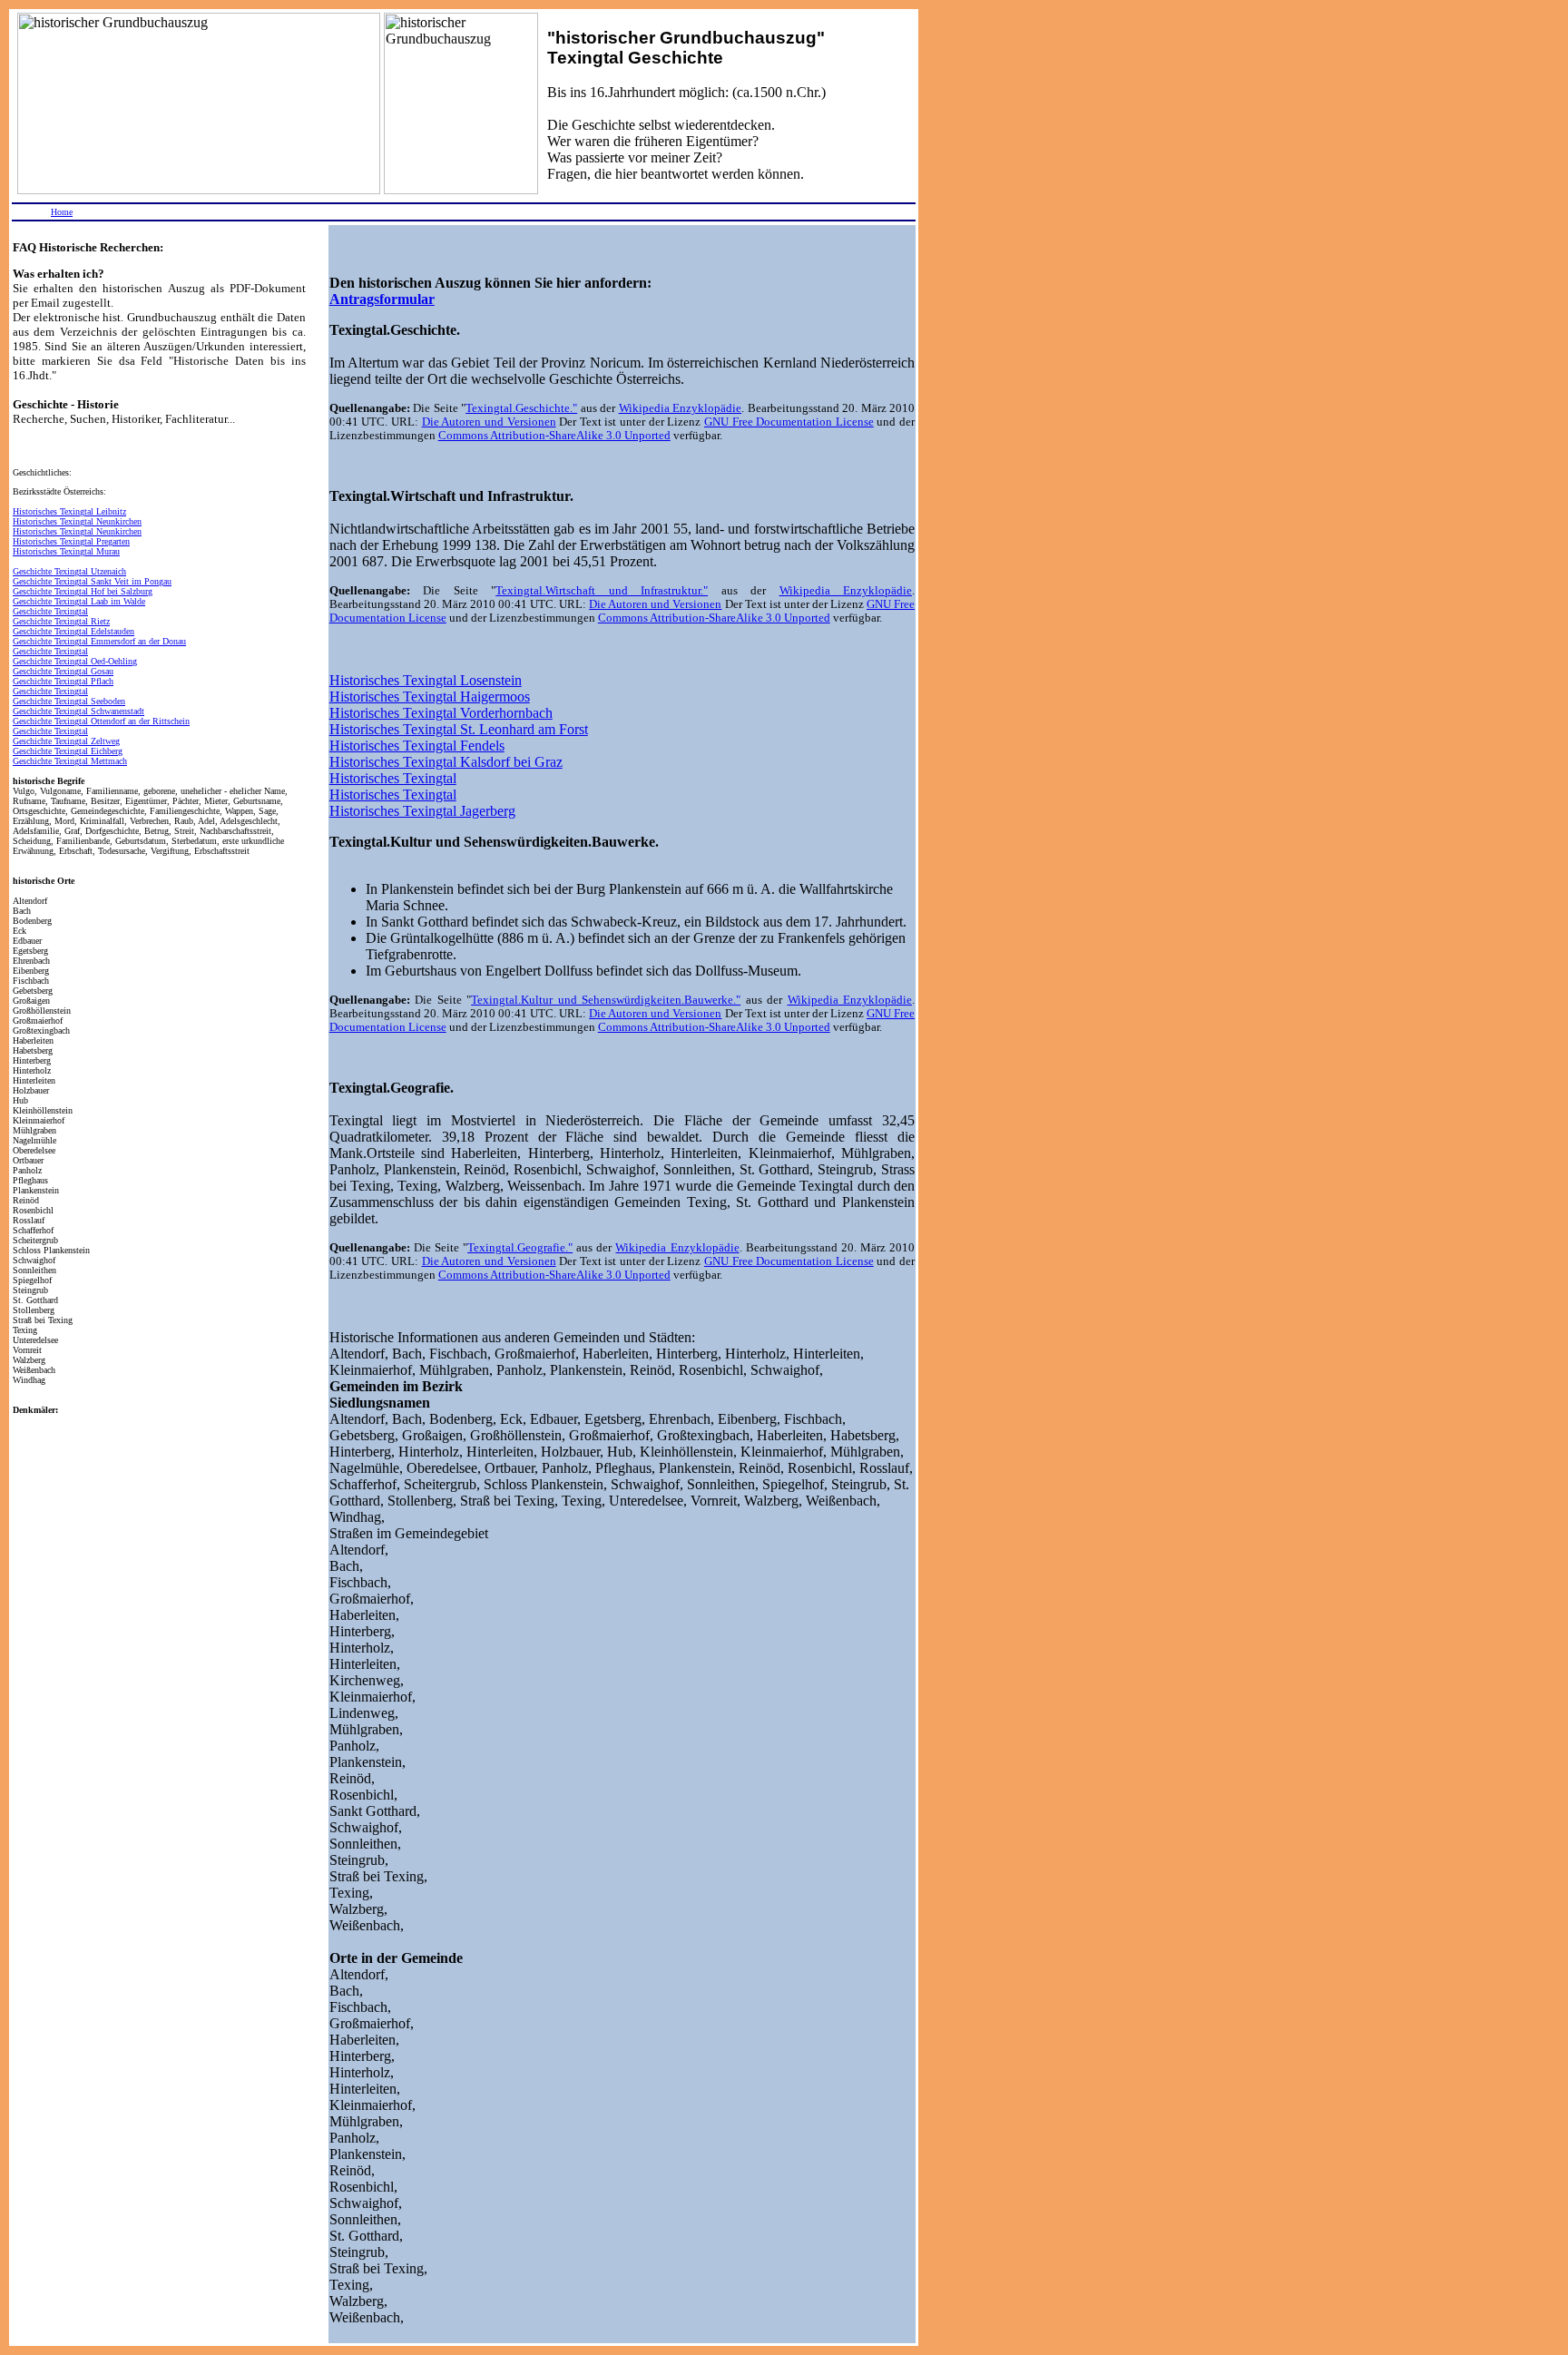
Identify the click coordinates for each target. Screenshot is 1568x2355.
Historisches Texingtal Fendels (417, 746)
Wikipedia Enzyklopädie (680, 408)
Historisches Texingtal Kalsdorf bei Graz (446, 762)
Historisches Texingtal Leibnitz (69, 511)
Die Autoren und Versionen (489, 422)
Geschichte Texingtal (50, 611)
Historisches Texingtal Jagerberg (422, 811)
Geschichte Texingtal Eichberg (68, 751)
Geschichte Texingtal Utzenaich (69, 571)
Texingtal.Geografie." (520, 1248)
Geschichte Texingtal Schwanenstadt (78, 711)
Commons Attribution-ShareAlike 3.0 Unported (554, 436)
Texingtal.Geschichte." (521, 408)
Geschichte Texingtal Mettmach (70, 761)
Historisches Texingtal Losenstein (426, 680)
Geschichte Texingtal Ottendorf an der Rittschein (101, 721)
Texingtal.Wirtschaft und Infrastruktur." (602, 591)
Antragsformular (382, 299)
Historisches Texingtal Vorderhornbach (441, 713)
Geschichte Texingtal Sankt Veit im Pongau (92, 581)
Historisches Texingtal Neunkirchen (77, 521)
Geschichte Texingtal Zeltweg (66, 741)
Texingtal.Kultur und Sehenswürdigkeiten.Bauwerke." (606, 1000)
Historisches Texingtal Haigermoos (430, 697)
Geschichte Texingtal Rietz (61, 621)
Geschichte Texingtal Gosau (63, 671)
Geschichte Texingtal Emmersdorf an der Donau (99, 641)
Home (62, 212)
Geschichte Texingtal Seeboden (69, 701)
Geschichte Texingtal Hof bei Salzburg (83, 591)
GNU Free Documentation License (789, 422)
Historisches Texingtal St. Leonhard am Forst (459, 729)
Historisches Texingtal (393, 778)
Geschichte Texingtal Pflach (63, 681)
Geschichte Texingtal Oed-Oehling (75, 661)
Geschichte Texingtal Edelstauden (73, 631)
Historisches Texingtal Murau (66, 551)
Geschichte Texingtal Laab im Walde (79, 601)
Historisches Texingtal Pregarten (71, 541)
